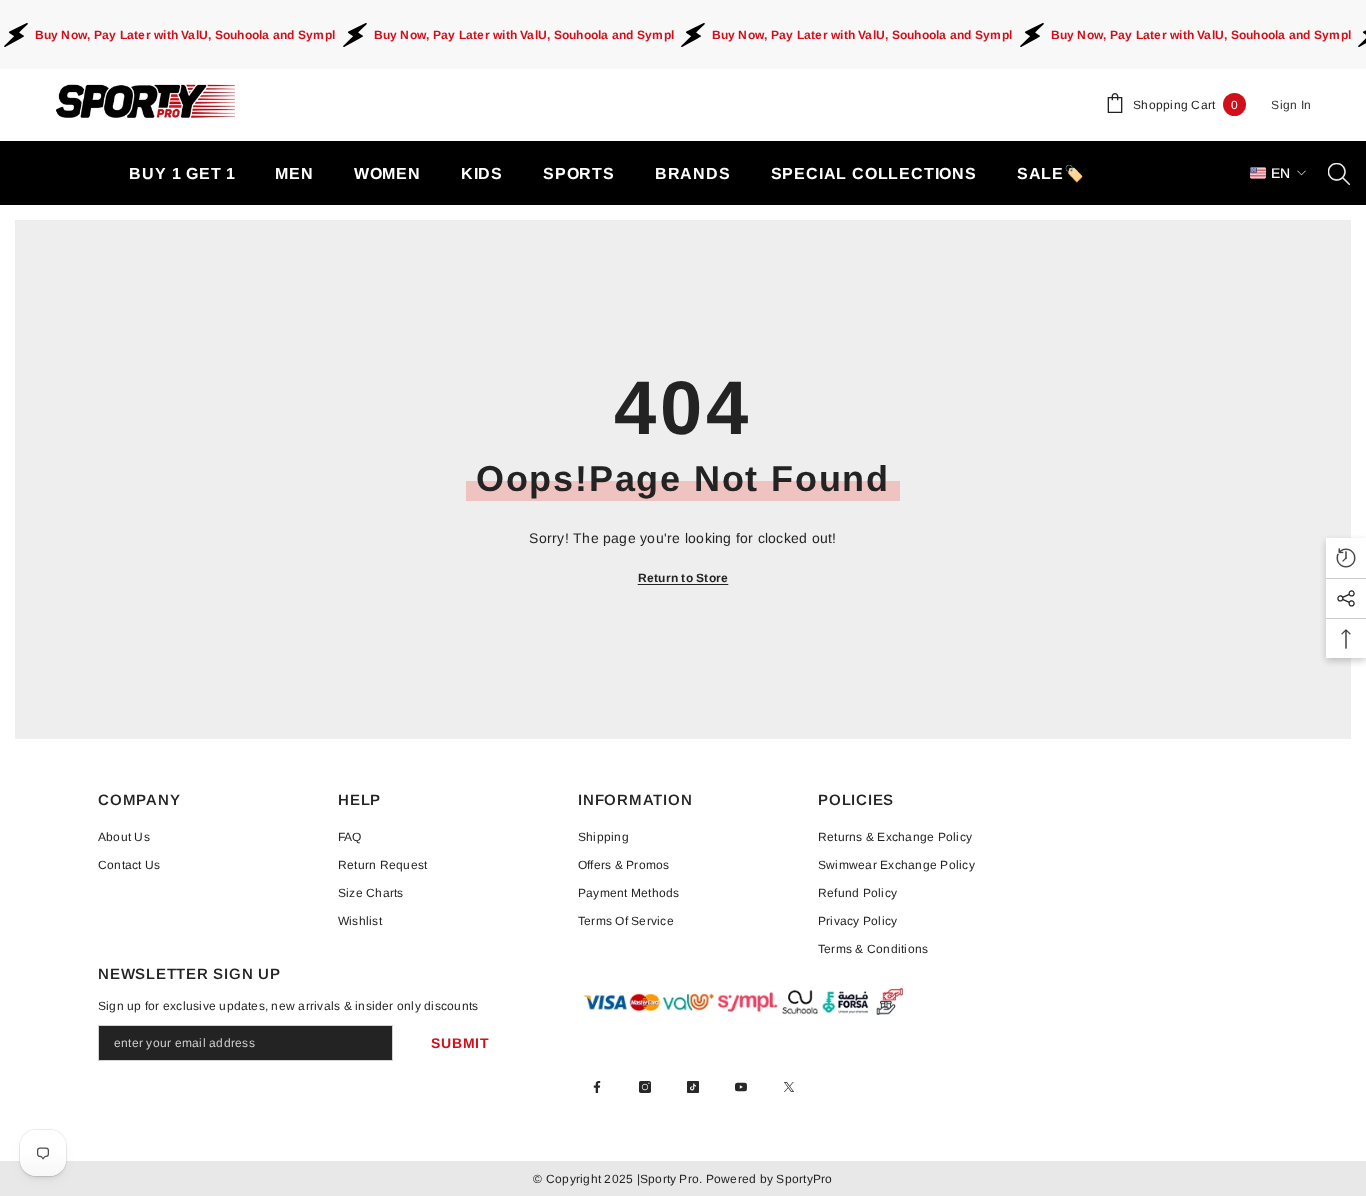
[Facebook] (597, 1087)
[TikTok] (693, 1087)
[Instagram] (645, 1087)
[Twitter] (789, 1087)
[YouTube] (741, 1087)
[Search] (1339, 173)
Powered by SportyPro (767, 1179)
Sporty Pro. (671, 1179)
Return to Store (683, 578)
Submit (460, 1043)
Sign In (1291, 105)
